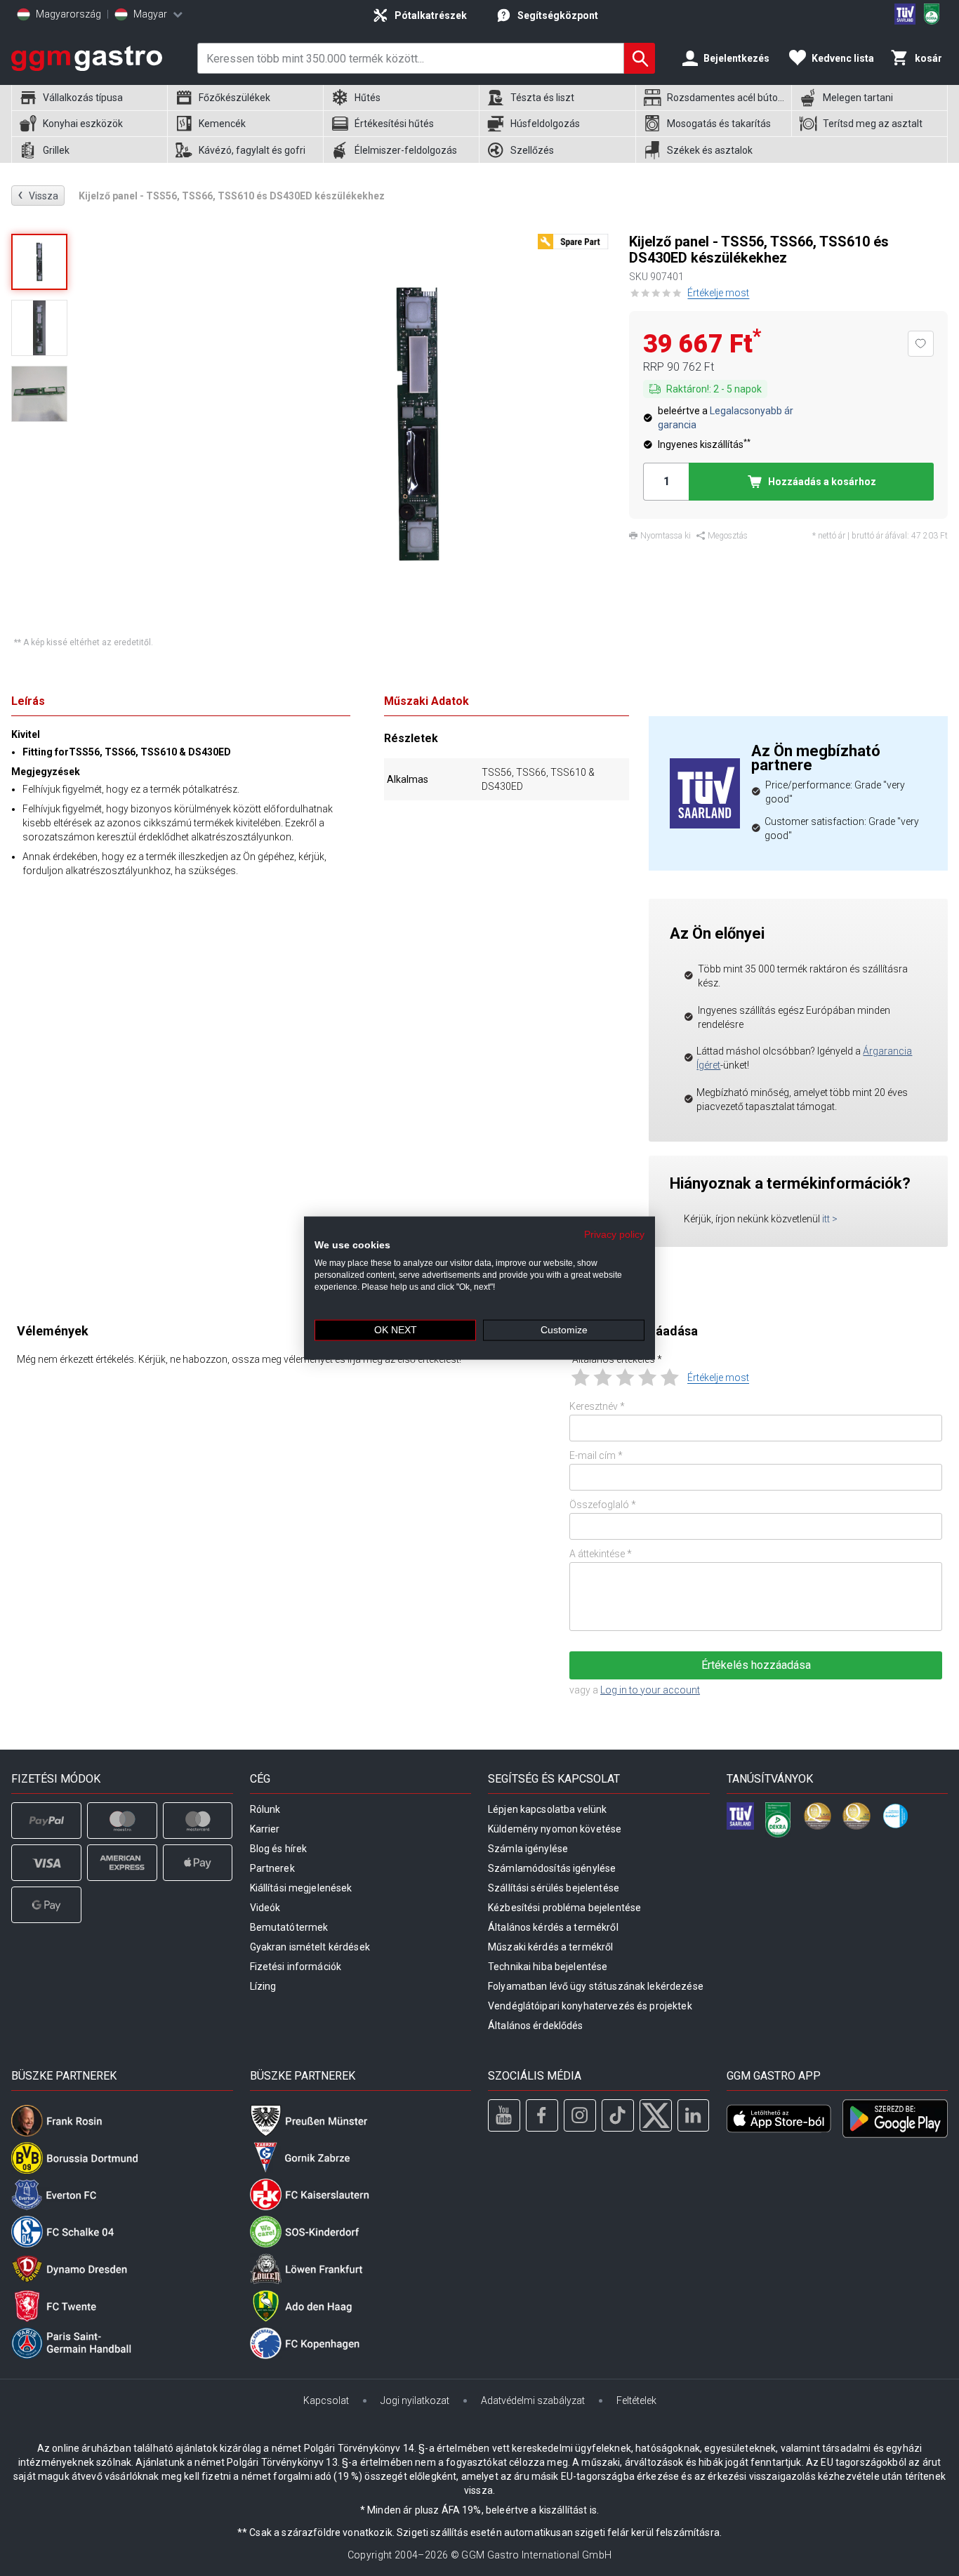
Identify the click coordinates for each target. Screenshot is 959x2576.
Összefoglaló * (603, 1505)
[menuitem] (89, 98)
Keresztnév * (597, 1406)
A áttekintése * (601, 1554)
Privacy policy (614, 1234)
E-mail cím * (596, 1455)
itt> (830, 1219)
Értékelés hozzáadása (756, 1665)
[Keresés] (640, 58)
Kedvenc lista (843, 58)
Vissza (38, 195)
